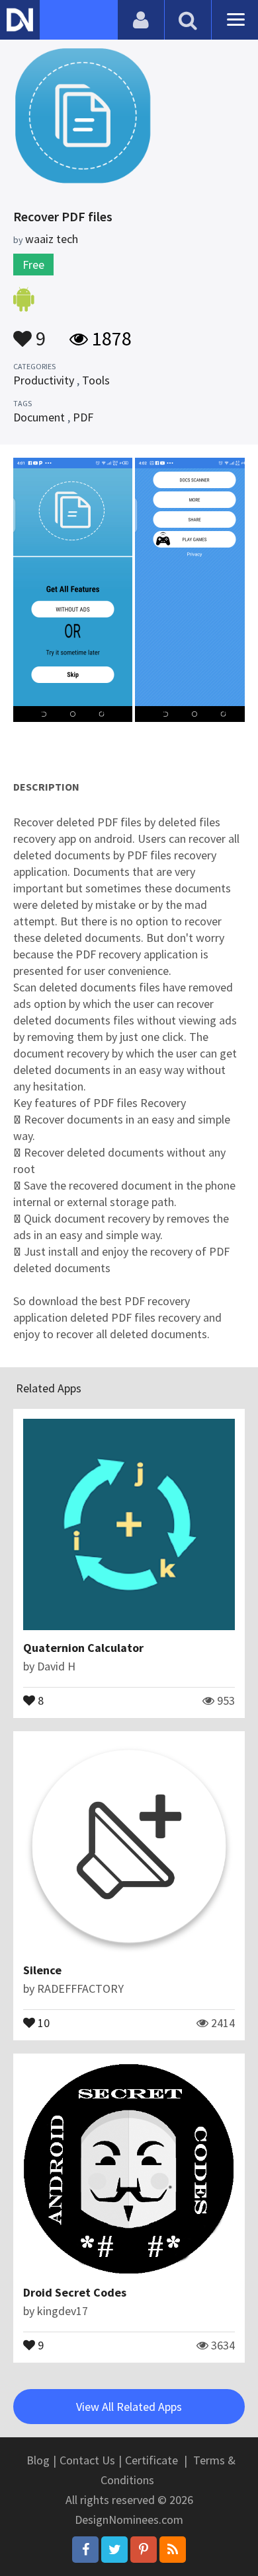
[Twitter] (114, 2550)
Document (39, 417)
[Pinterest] (144, 2550)
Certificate (151, 2460)
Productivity (44, 380)
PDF (83, 417)
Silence (42, 1970)
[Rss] (173, 2550)
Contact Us (87, 2460)
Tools (96, 380)
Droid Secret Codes (75, 2292)
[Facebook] (85, 2550)
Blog (38, 2460)
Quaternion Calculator (83, 1648)
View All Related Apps (129, 2407)
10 (42, 2022)
